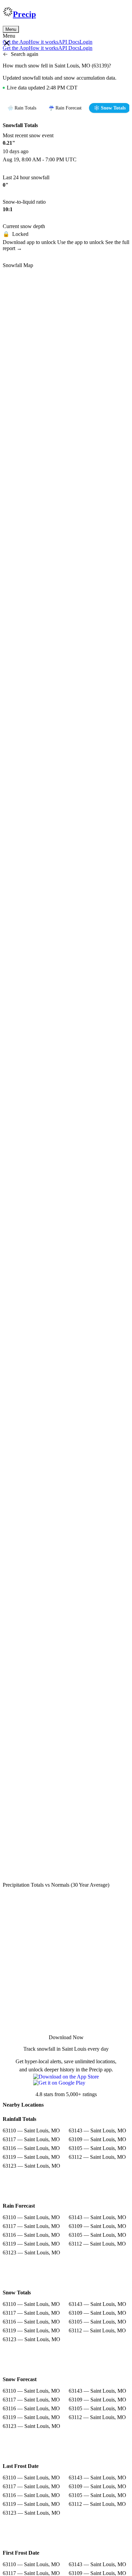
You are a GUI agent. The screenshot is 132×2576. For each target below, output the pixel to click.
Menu (11, 29)
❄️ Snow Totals (110, 108)
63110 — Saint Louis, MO (31, 2131)
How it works (43, 42)
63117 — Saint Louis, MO (31, 2139)
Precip (24, 14)
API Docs (69, 42)
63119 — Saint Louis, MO (31, 2157)
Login (86, 42)
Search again (25, 54)
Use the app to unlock (81, 242)
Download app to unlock (30, 242)
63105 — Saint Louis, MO (97, 2148)
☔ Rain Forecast (65, 108)
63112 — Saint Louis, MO (97, 2157)
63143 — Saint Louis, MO (97, 2131)
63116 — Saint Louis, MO (31, 2148)
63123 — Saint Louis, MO (31, 2166)
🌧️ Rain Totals (22, 108)
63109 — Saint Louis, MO (97, 2139)
